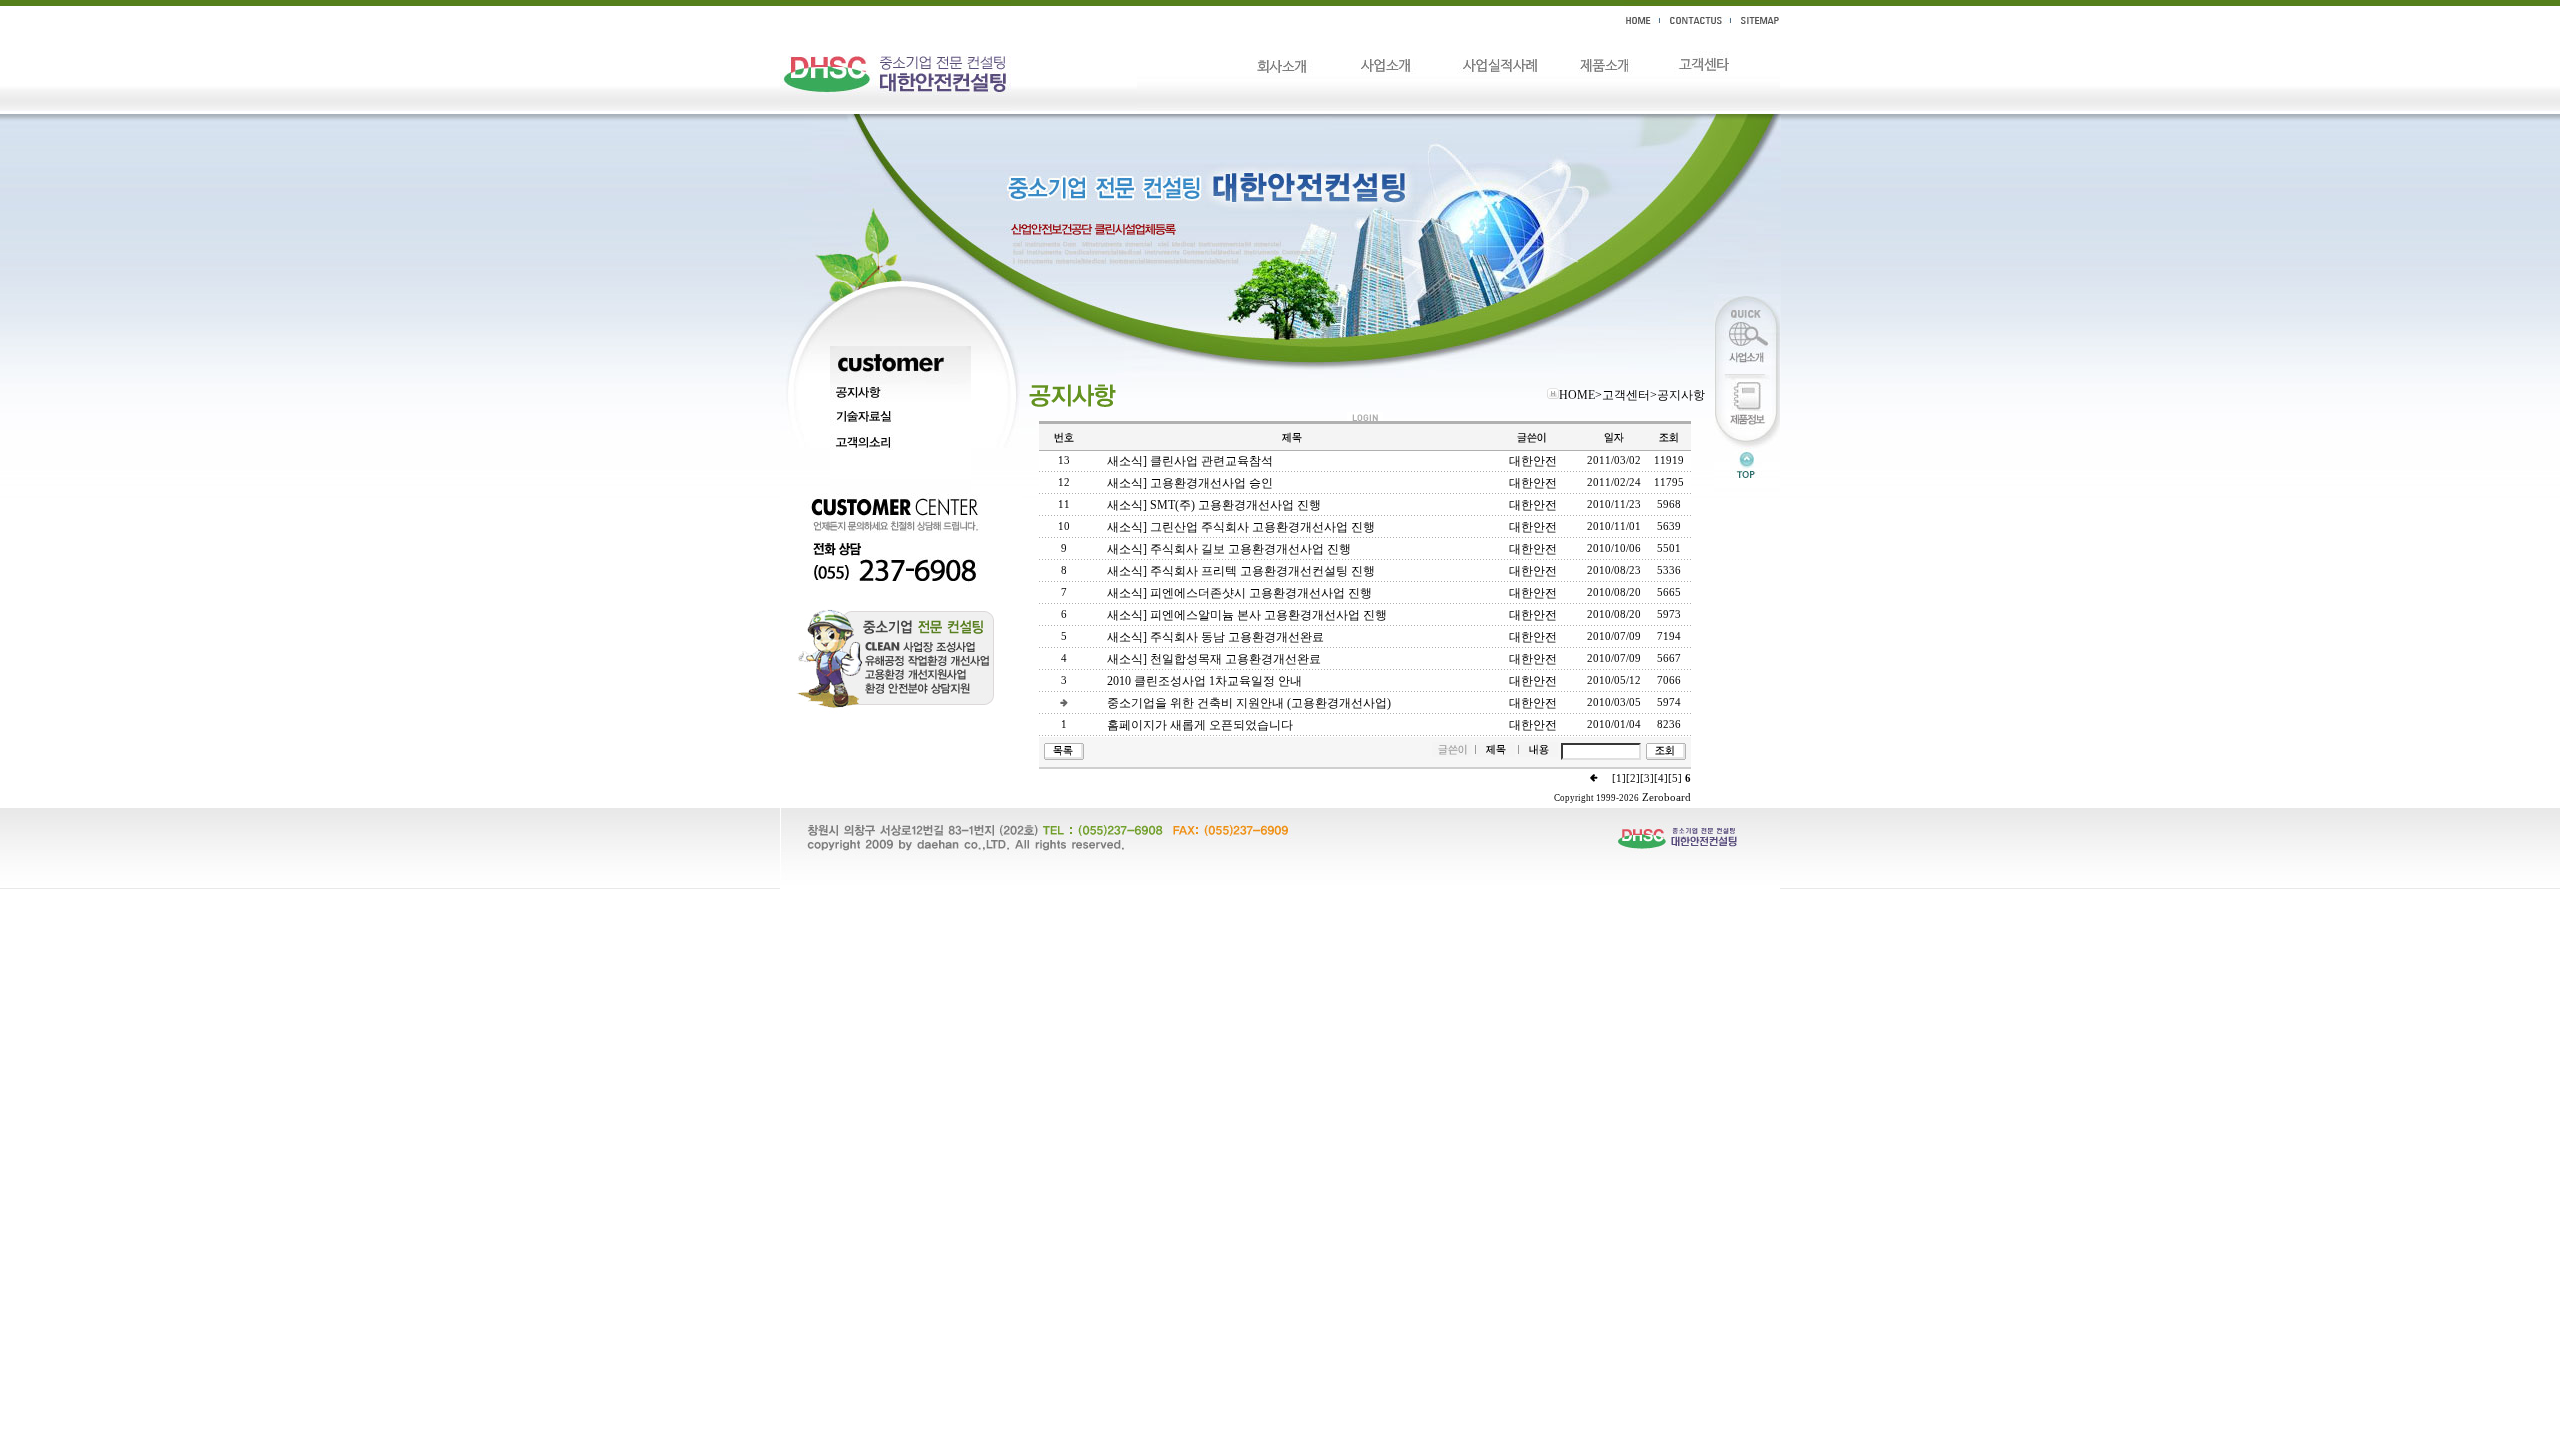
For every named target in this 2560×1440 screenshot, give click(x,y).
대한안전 (1533, 461)
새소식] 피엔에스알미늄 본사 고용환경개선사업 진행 (1247, 615)
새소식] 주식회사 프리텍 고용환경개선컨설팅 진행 (1241, 571)
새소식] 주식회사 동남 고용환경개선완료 (1215, 637)
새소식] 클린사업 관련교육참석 (1190, 461)
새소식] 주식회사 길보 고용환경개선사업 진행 (1229, 549)
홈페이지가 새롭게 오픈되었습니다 (1200, 725)
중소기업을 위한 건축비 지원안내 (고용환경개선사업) (1249, 703)
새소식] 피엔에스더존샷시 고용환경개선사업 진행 (1239, 593)
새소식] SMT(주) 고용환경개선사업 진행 (1214, 505)
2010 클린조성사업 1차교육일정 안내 (1204, 681)
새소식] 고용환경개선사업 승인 (1190, 483)
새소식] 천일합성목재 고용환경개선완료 (1214, 659)
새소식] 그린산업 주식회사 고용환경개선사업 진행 (1241, 527)
